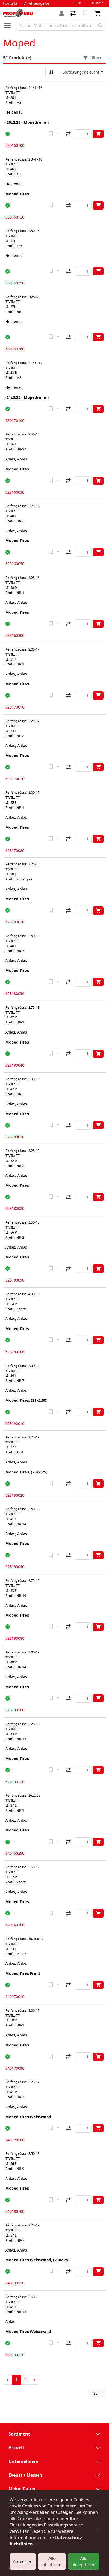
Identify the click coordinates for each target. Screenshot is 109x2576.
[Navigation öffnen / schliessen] (10, 26)
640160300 (15, 1925)
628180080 (15, 1208)
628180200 (15, 1352)
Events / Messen (25, 2475)
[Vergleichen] (68, 134)
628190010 (15, 1423)
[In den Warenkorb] (98, 134)
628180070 (15, 1137)
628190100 (15, 1710)
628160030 (15, 492)
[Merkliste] (86, 13)
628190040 (15, 1567)
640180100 (15, 2211)
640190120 (15, 2355)
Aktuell (16, 2448)
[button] (8, 134)
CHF (79, 3)
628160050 (15, 564)
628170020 (15, 779)
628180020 (15, 922)
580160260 (15, 349)
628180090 (15, 1280)
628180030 (15, 994)
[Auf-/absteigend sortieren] (51, 72)
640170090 (15, 2068)
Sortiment (19, 2434)
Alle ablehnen (52, 2562)
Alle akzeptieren (84, 2562)
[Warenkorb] (99, 13)
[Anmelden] (62, 13)
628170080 (15, 850)
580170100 (15, 421)
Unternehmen (23, 2461)
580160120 (15, 217)
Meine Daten (22, 2489)
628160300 (15, 635)
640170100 (15, 2140)
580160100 (15, 145)
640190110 (15, 2283)
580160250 (15, 283)
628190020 (15, 1495)
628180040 (15, 1065)
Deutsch (97, 3)
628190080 (15, 1638)
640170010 (15, 1997)
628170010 (15, 707)
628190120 (15, 1782)
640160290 (15, 1853)
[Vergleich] (74, 13)
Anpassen (23, 2562)
